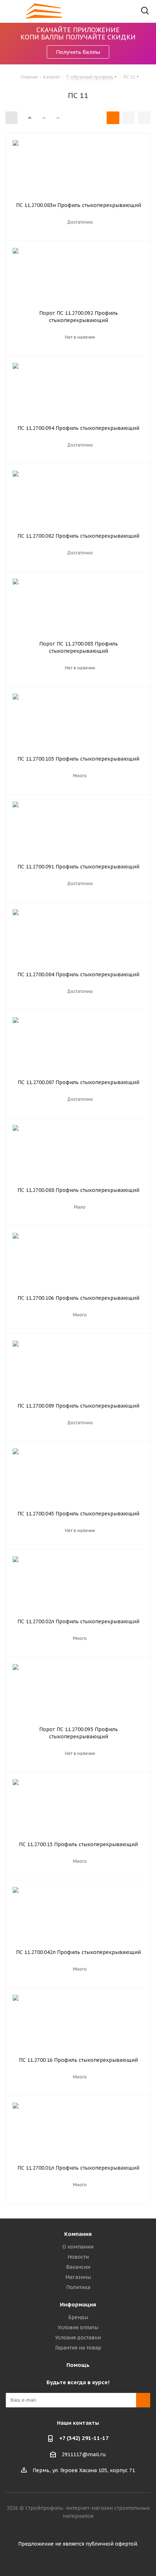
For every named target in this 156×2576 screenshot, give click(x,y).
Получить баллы (78, 52)
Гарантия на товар (78, 2348)
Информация (78, 2304)
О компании (78, 2247)
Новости (78, 2257)
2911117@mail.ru (84, 2454)
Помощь (78, 2365)
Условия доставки (78, 2338)
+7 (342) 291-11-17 (84, 2438)
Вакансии (78, 2267)
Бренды (78, 2317)
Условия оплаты (78, 2327)
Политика (78, 2287)
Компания (78, 2234)
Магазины (78, 2277)
